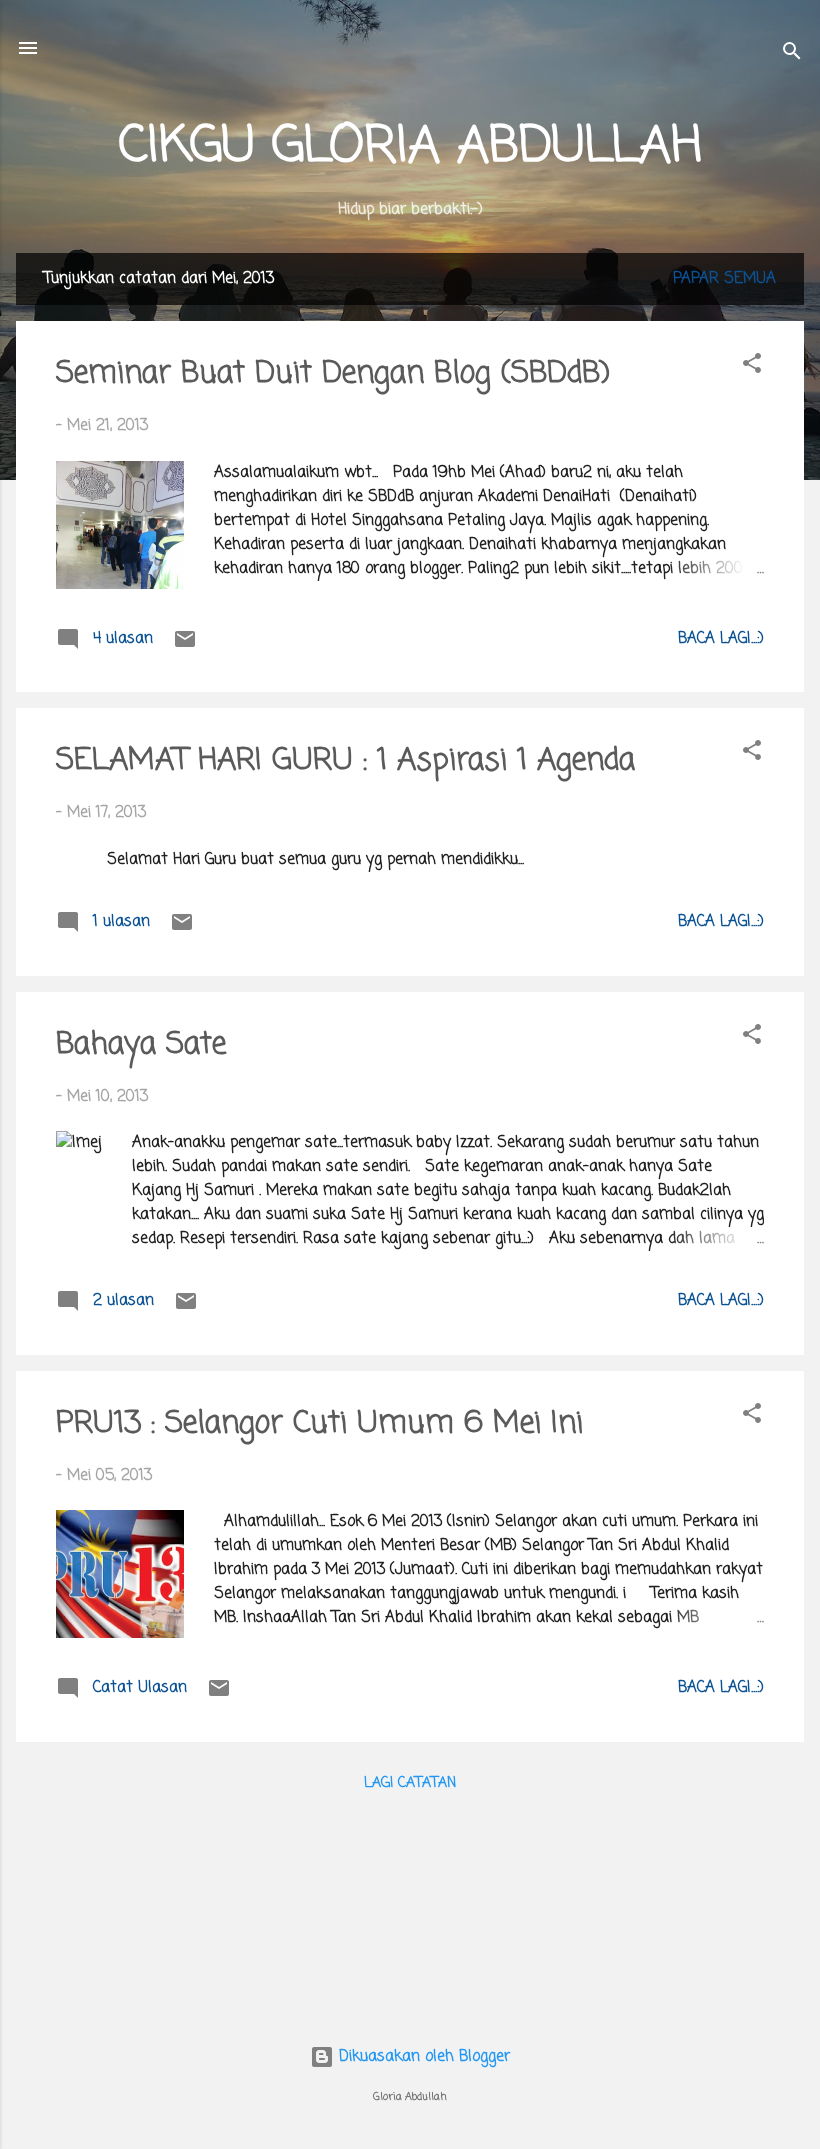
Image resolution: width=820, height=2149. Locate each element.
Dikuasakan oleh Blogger (422, 2057)
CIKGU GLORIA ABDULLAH (410, 147)
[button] (752, 367)
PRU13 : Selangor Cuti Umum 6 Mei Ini (319, 1424)
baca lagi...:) (721, 639)
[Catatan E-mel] (185, 647)
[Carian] (792, 54)
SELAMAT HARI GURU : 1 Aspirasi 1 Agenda (345, 761)
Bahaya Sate (141, 1045)
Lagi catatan (410, 1783)
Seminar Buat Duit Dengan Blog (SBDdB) (333, 374)
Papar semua (724, 279)
